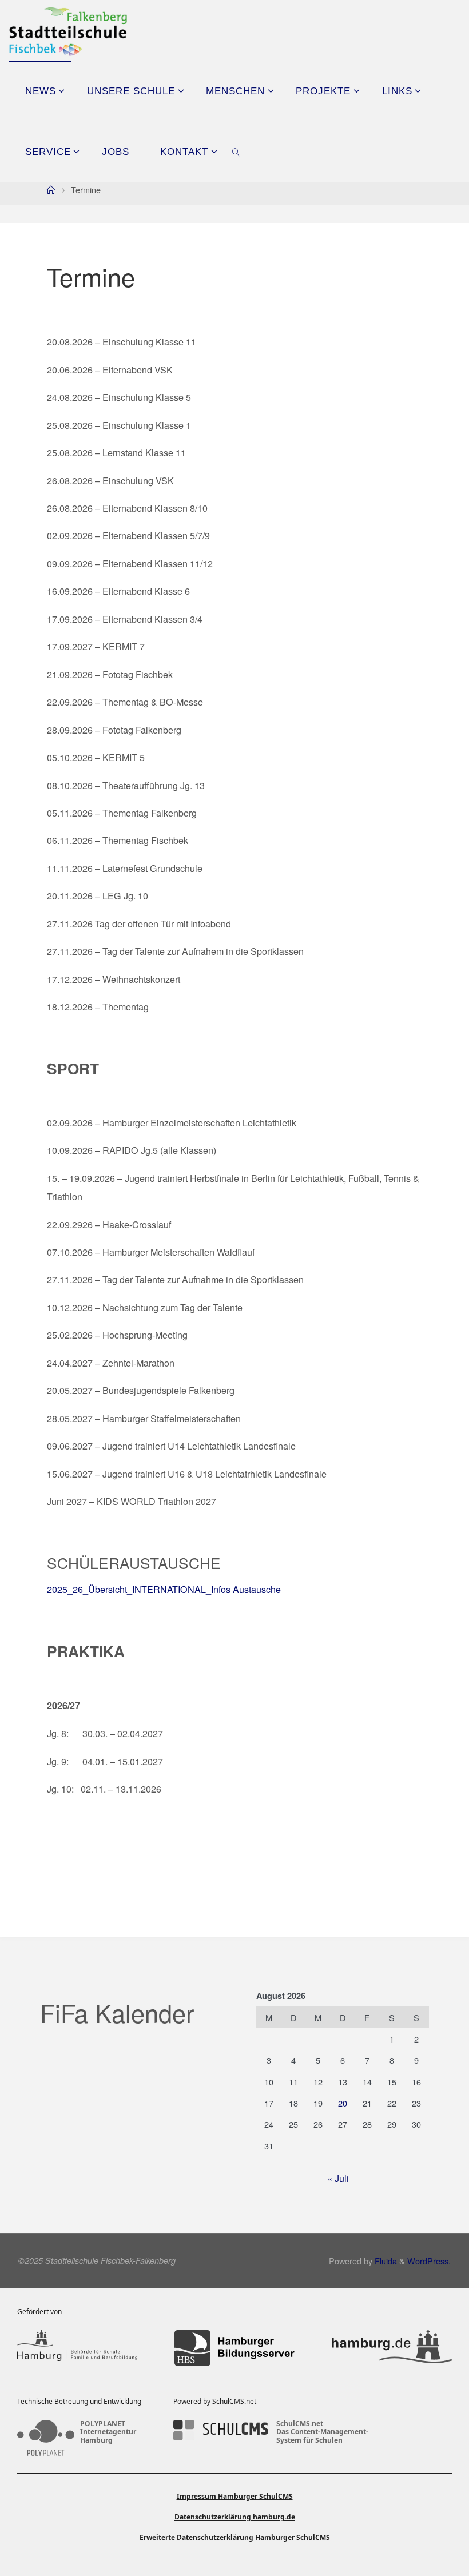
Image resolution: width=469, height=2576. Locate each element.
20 (343, 2103)
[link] (237, 152)
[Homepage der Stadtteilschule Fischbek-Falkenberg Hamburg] (68, 30)
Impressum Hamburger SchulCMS (235, 2496)
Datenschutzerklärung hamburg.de (235, 2517)
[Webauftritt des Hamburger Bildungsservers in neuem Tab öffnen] (234, 2348)
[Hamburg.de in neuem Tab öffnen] (392, 2348)
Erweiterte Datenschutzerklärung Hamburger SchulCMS (235, 2537)
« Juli (338, 2178)
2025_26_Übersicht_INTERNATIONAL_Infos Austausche (164, 1589)
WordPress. (429, 2261)
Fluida (385, 2261)
